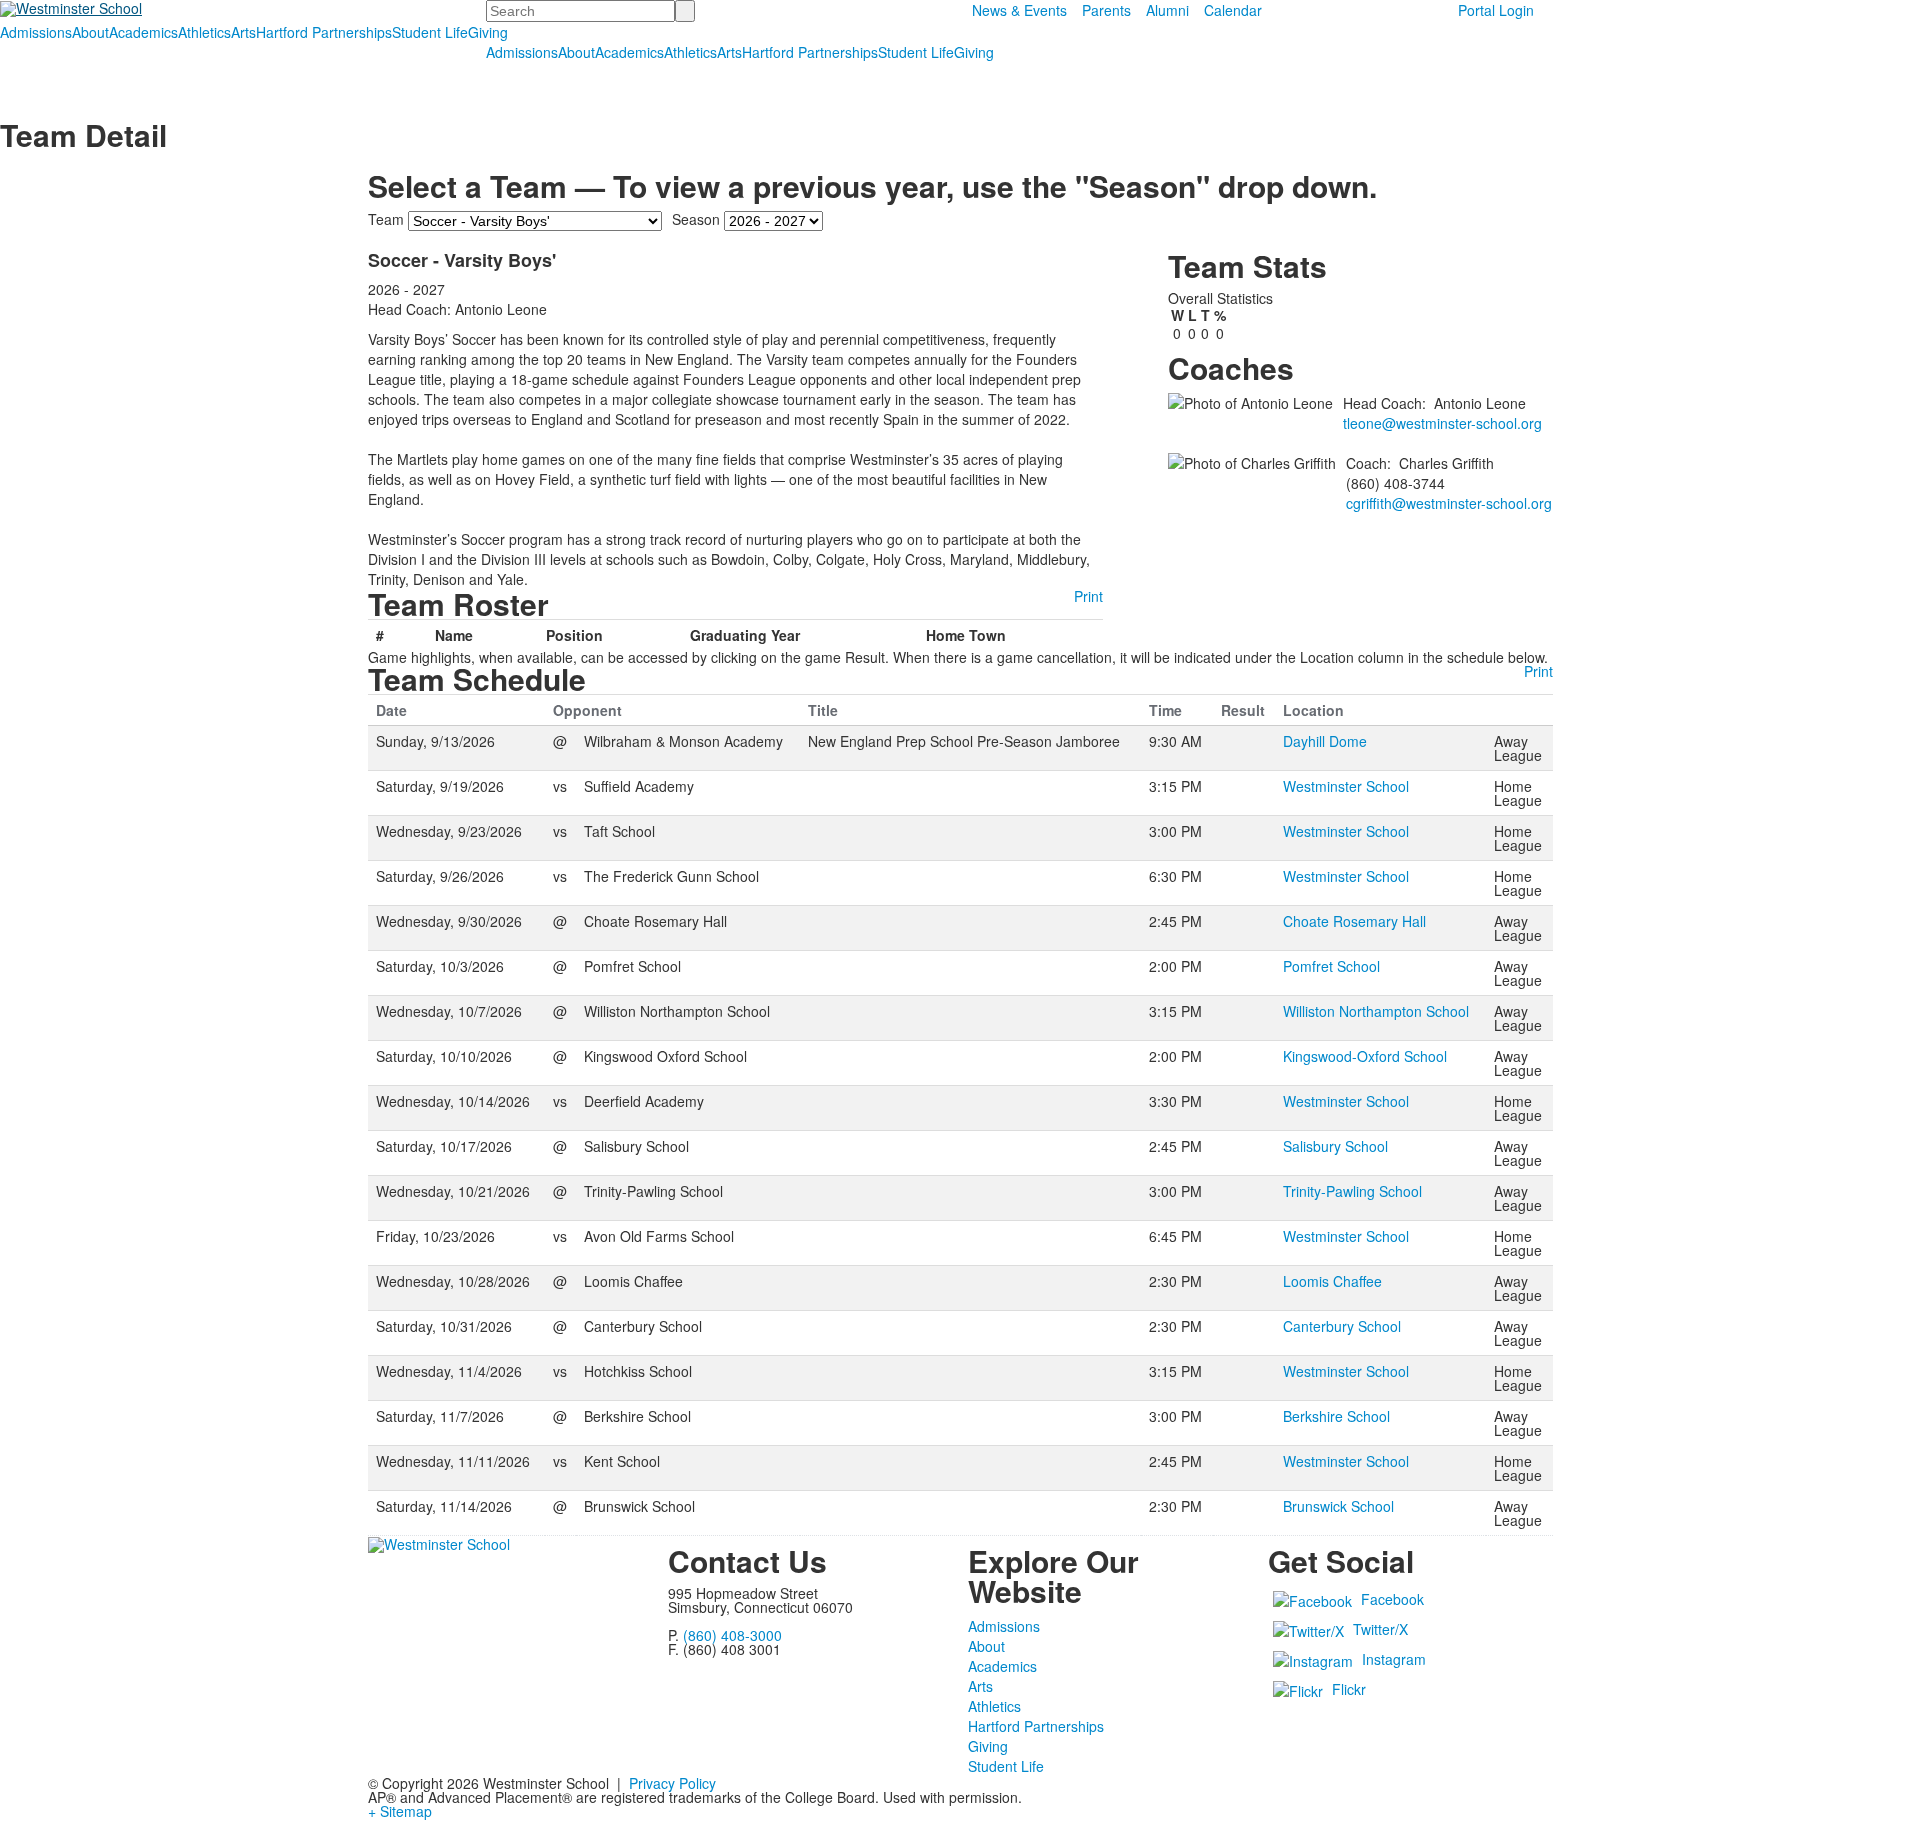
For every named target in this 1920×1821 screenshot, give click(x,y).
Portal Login (1496, 10)
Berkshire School (1336, 1416)
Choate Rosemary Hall (1354, 921)
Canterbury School (1342, 1326)
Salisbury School (1335, 1146)
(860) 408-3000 (732, 1635)
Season (696, 219)
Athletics (204, 32)
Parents (1106, 10)
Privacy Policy (672, 1783)
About (90, 32)
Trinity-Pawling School (1352, 1191)
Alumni (1167, 10)
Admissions (36, 32)
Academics (143, 32)
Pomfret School (1331, 966)
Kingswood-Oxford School (1365, 1056)
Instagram (1394, 1659)
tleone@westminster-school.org (1442, 423)
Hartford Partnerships (324, 32)
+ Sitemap (400, 1811)
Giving (488, 32)
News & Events (1019, 10)
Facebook (1392, 1599)
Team (386, 219)
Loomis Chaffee (1332, 1281)
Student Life (430, 32)
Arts (243, 32)
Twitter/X (1380, 1629)
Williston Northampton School (1376, 1011)
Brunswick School (1338, 1506)
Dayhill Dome (1325, 741)
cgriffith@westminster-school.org (1449, 503)
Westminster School (1346, 786)
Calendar (1233, 10)
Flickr (1349, 1689)
